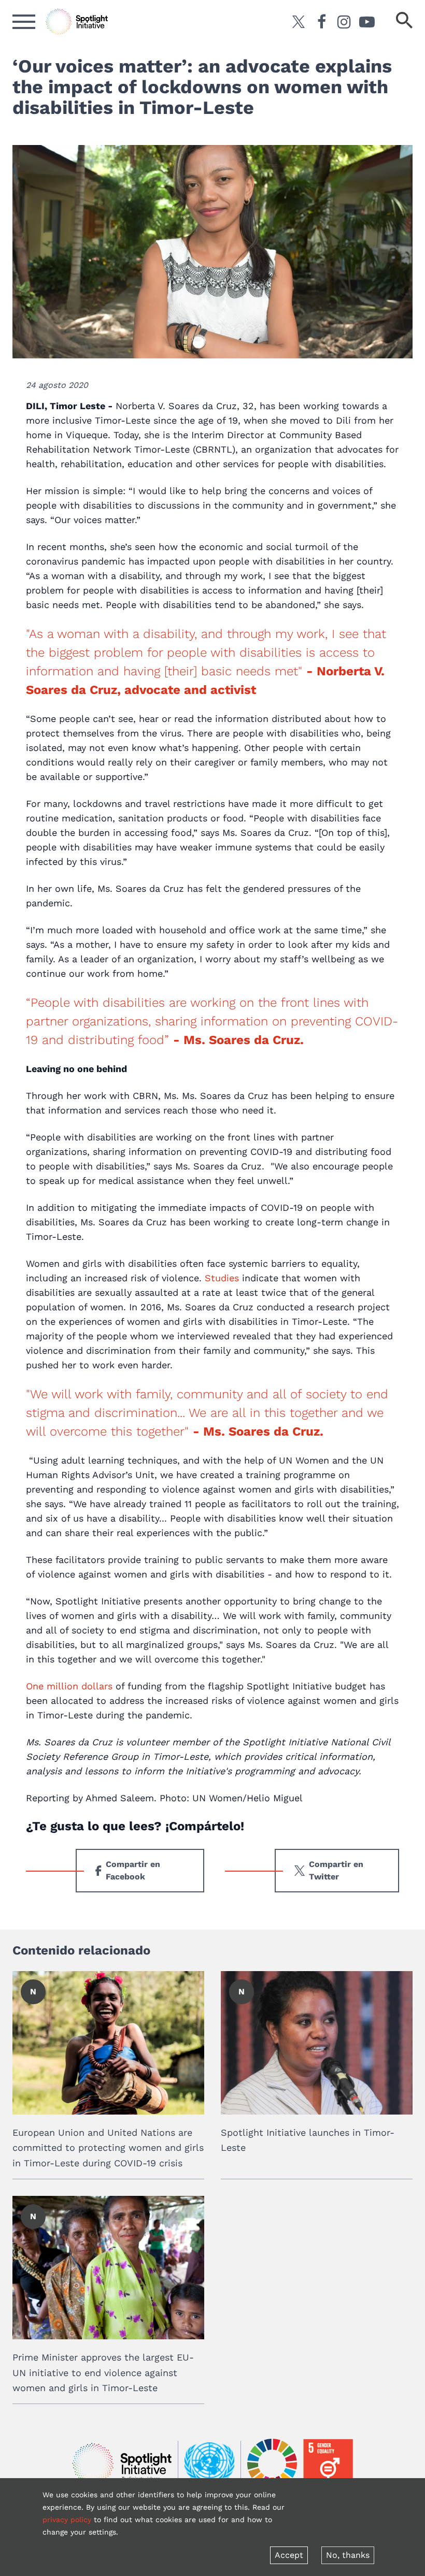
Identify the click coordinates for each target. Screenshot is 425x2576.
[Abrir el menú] (24, 22)
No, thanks (348, 2555)
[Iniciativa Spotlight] (122, 2464)
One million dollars (69, 1686)
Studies (222, 1278)
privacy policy (67, 2520)
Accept (289, 2555)
